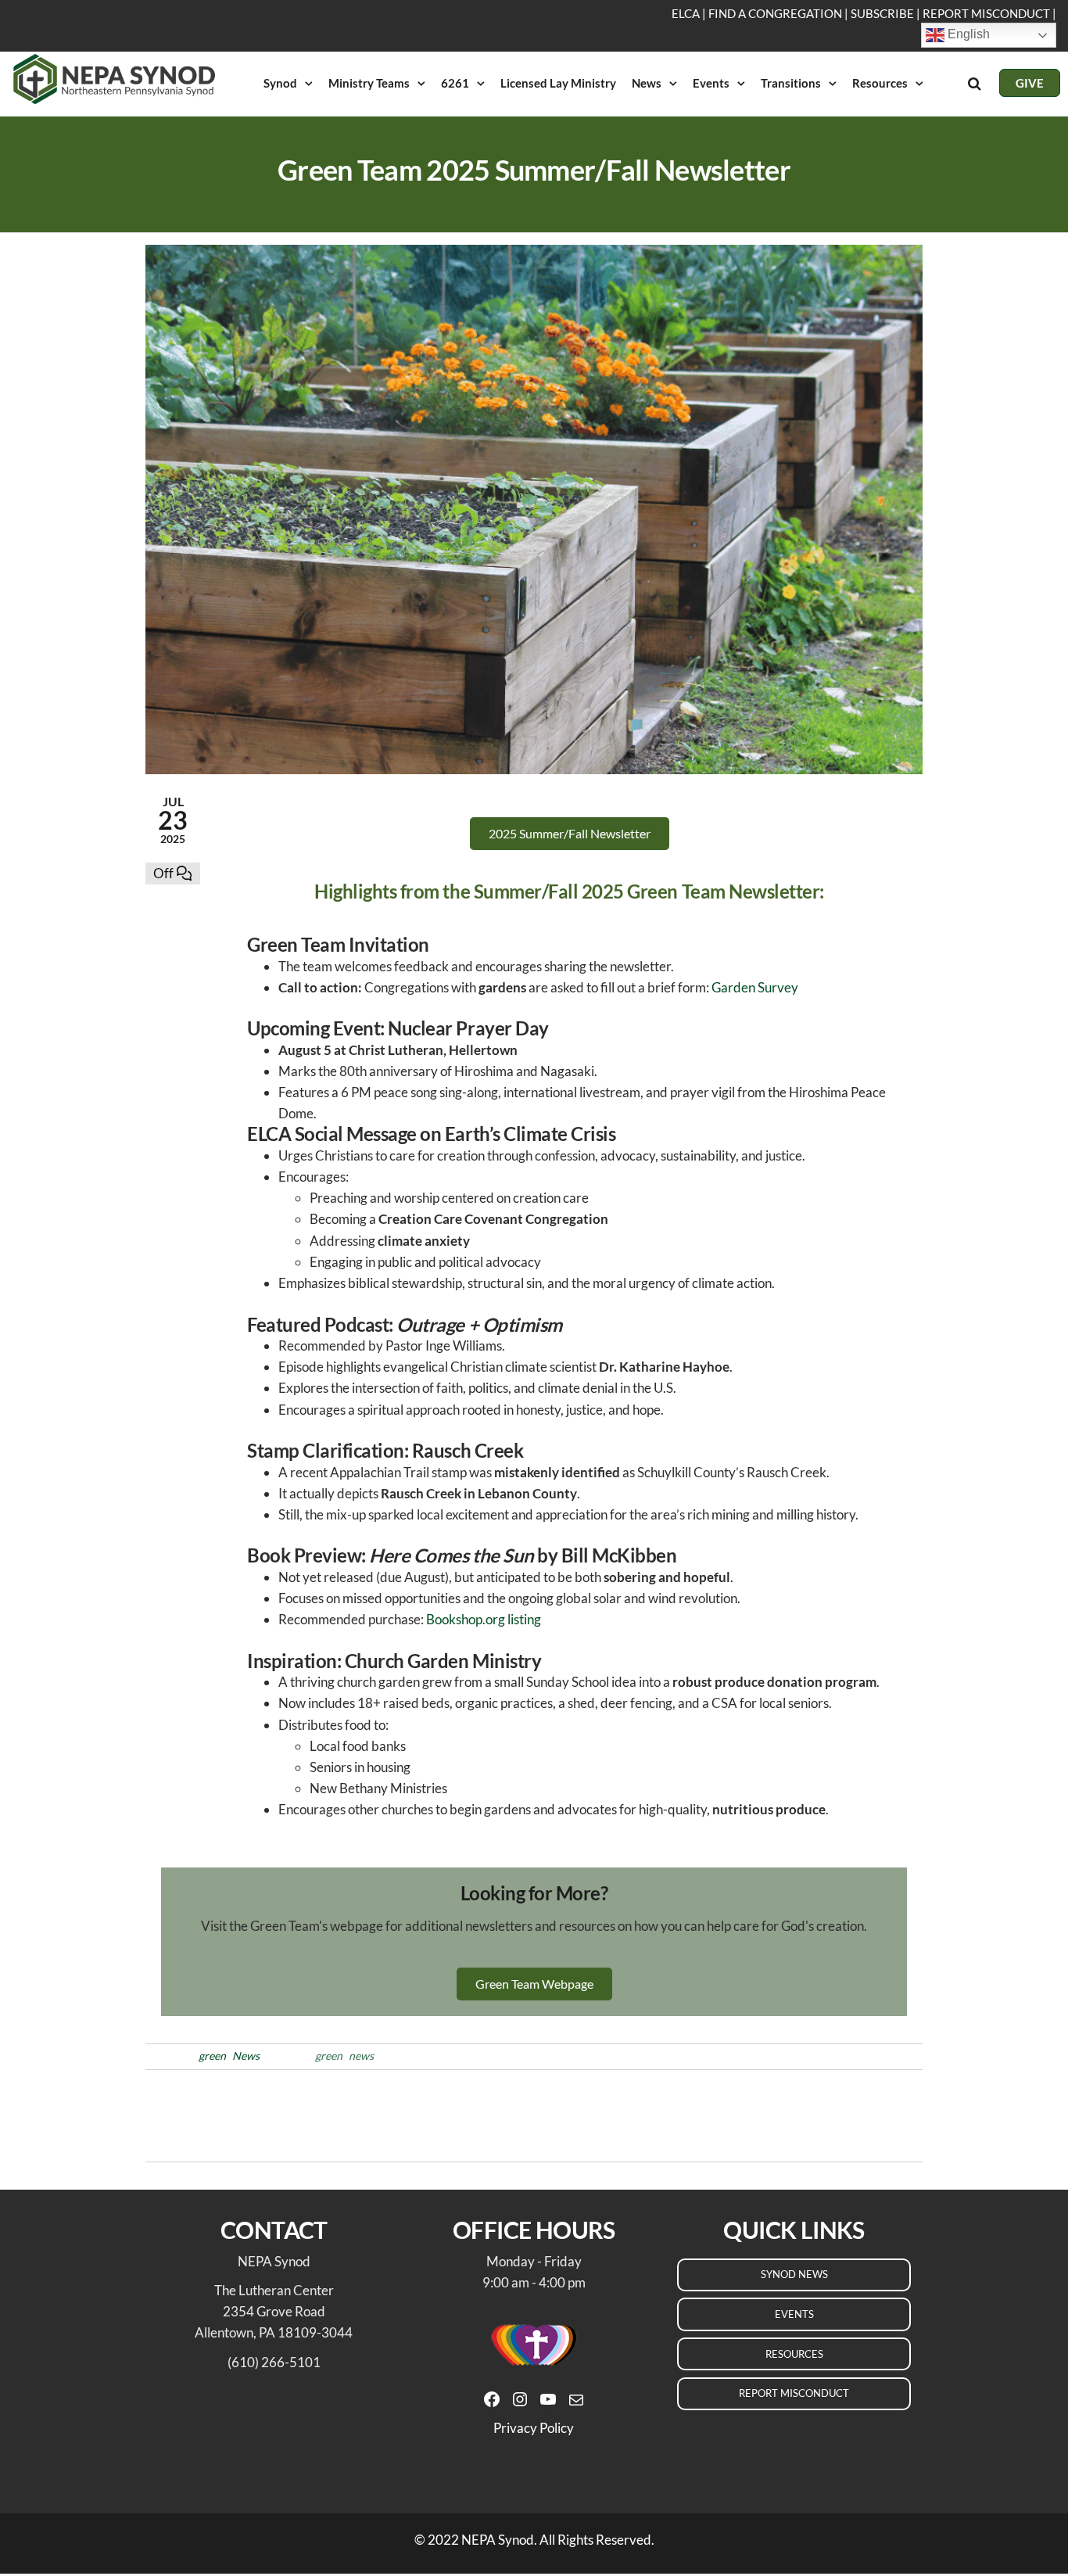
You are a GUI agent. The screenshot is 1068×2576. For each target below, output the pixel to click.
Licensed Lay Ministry (558, 83)
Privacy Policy (534, 2428)
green (212, 2056)
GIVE (1030, 83)
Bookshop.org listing (484, 1619)
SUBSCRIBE (882, 13)
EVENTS (794, 2314)
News (647, 83)
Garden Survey (755, 987)
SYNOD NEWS (794, 2274)
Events (711, 83)
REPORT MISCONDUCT (986, 13)
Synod (280, 83)
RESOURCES (794, 2354)
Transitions (791, 83)
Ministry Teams (369, 83)
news (361, 2056)
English (967, 34)
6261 (455, 83)
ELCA (686, 13)
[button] (570, 834)
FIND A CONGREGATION (775, 13)
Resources (880, 83)
